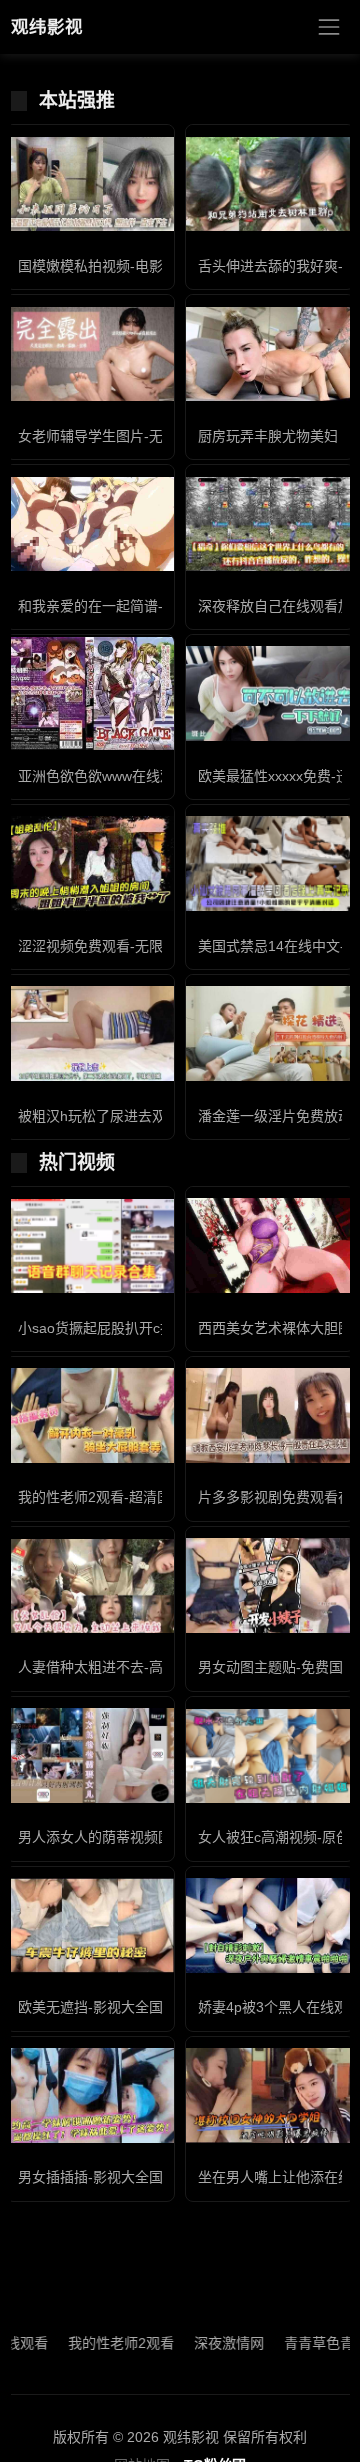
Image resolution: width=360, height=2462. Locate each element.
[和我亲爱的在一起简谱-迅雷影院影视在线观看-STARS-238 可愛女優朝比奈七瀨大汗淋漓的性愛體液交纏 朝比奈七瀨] (90, 524)
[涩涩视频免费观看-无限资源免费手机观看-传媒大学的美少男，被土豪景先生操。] (90, 863)
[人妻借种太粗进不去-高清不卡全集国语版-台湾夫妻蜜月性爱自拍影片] (90, 1586)
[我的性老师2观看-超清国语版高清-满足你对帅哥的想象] (90, 1415)
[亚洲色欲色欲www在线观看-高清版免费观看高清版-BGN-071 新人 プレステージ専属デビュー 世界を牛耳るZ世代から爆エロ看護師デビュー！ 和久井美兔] (90, 693)
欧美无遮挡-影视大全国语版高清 (118, 2007)
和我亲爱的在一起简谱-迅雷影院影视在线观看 (160, 606)
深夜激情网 (204, 2343)
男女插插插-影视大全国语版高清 (118, 2177)
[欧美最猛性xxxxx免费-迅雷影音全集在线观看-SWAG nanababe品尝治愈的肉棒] (270, 693)
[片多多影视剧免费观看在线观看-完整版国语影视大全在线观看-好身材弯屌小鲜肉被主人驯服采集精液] (270, 1415)
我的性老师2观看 (96, 2343)
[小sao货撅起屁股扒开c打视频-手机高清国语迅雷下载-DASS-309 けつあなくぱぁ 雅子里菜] (90, 1246)
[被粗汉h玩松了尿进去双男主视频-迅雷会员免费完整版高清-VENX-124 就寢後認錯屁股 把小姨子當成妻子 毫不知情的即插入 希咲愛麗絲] (90, 1033)
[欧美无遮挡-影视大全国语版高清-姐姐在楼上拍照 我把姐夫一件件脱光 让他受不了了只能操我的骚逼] (90, 1925)
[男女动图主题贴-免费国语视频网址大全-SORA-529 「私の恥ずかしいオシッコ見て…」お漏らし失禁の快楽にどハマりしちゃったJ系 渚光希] (270, 1585)
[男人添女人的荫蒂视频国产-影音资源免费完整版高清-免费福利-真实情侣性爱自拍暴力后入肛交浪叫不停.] (90, 1755)
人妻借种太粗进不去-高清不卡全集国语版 (146, 1667)
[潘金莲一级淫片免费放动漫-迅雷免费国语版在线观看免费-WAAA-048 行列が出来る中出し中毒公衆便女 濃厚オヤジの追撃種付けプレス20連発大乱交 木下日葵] (270, 1033)
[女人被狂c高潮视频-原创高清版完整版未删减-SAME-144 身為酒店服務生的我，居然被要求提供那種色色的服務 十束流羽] (270, 1756)
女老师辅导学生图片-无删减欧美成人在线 (146, 436)
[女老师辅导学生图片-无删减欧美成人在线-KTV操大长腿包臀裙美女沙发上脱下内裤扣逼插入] (90, 354)
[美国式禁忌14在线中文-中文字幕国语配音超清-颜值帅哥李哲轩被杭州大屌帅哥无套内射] (270, 863)
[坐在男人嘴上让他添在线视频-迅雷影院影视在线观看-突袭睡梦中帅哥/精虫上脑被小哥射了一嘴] (270, 2095)
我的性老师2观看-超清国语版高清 (122, 1497)
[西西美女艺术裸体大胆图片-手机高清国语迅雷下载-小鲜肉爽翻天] (270, 1245)
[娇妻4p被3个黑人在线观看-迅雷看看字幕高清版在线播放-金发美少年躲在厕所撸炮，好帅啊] (270, 1925)
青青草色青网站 (308, 2343)
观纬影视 (47, 27)
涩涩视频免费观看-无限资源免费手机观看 (146, 946)
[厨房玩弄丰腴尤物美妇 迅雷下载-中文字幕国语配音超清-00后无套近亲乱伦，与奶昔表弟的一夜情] (270, 354)
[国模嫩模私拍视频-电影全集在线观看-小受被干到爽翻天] (90, 184)
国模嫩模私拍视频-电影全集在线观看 (132, 266)
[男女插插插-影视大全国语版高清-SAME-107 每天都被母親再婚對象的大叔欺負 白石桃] (90, 2095)
